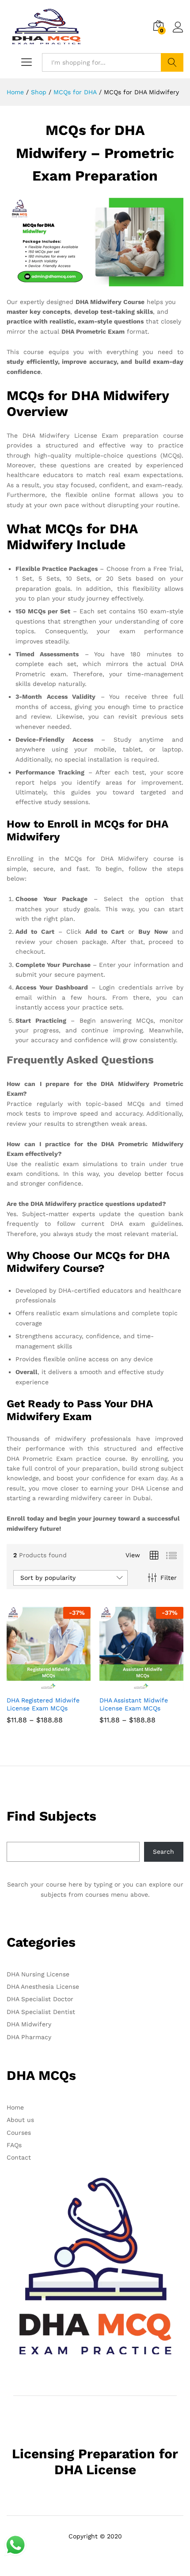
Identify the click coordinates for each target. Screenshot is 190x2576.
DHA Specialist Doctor (40, 1999)
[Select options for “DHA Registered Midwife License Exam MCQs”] (38, 1686)
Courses (19, 2133)
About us (20, 2120)
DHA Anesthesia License (43, 1987)
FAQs (14, 2145)
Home (15, 2107)
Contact (19, 2157)
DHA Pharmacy (29, 2037)
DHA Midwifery (29, 2024)
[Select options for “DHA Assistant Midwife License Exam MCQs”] (131, 1686)
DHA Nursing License (38, 1974)
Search (172, 62)
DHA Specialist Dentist (41, 2012)
